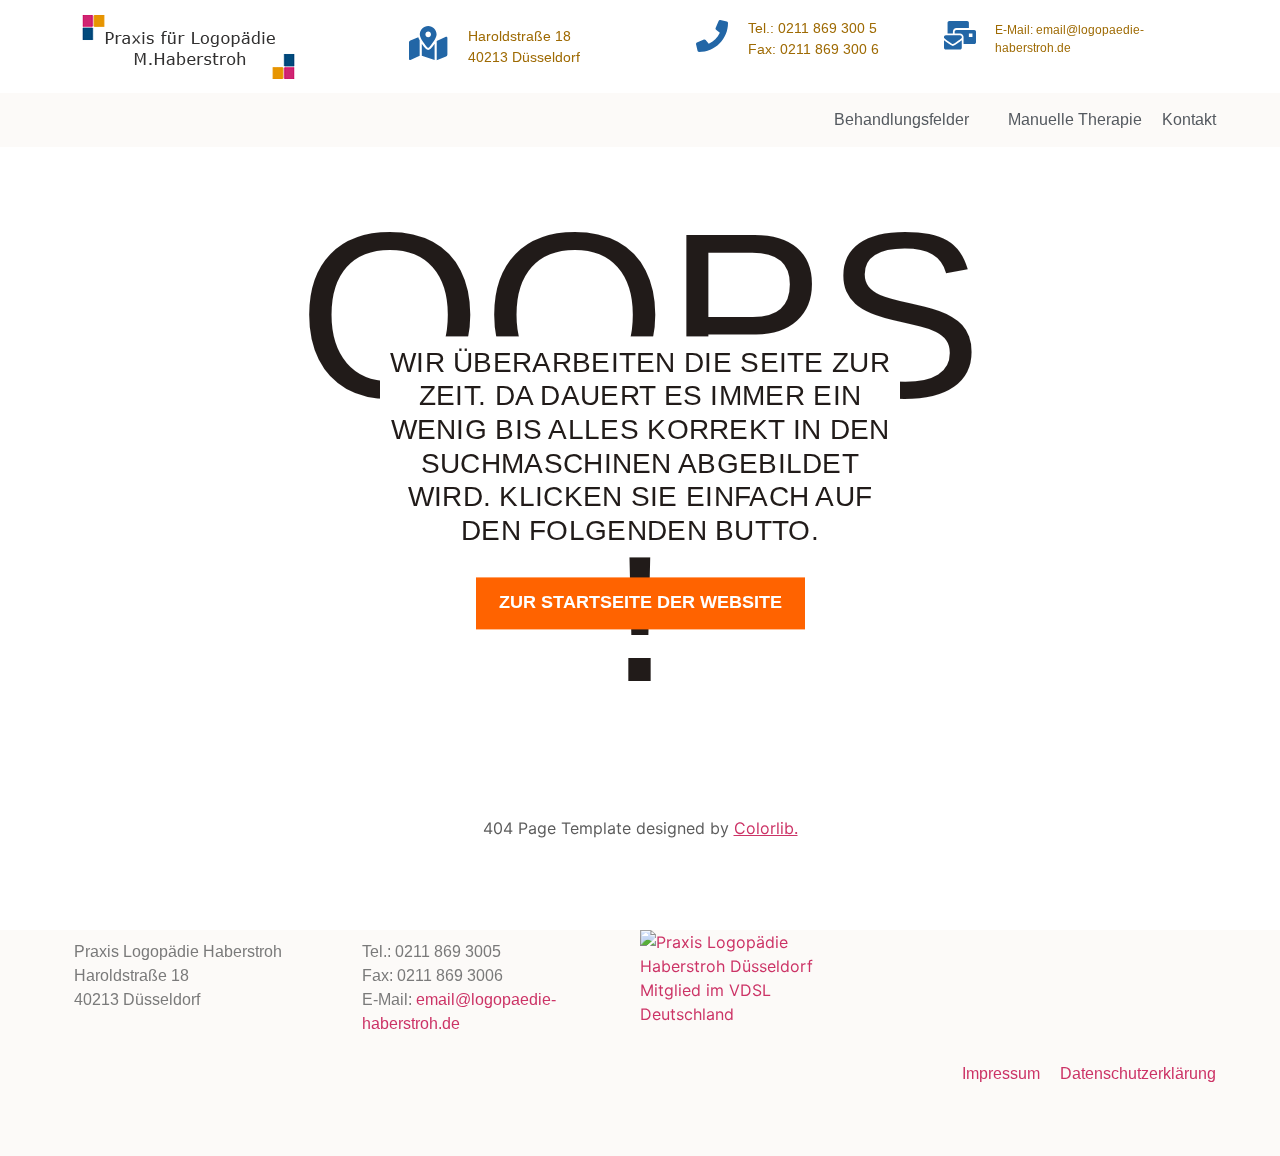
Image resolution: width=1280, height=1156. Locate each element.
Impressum (1001, 1073)
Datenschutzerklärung (1138, 1073)
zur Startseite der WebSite (640, 603)
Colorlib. (766, 828)
